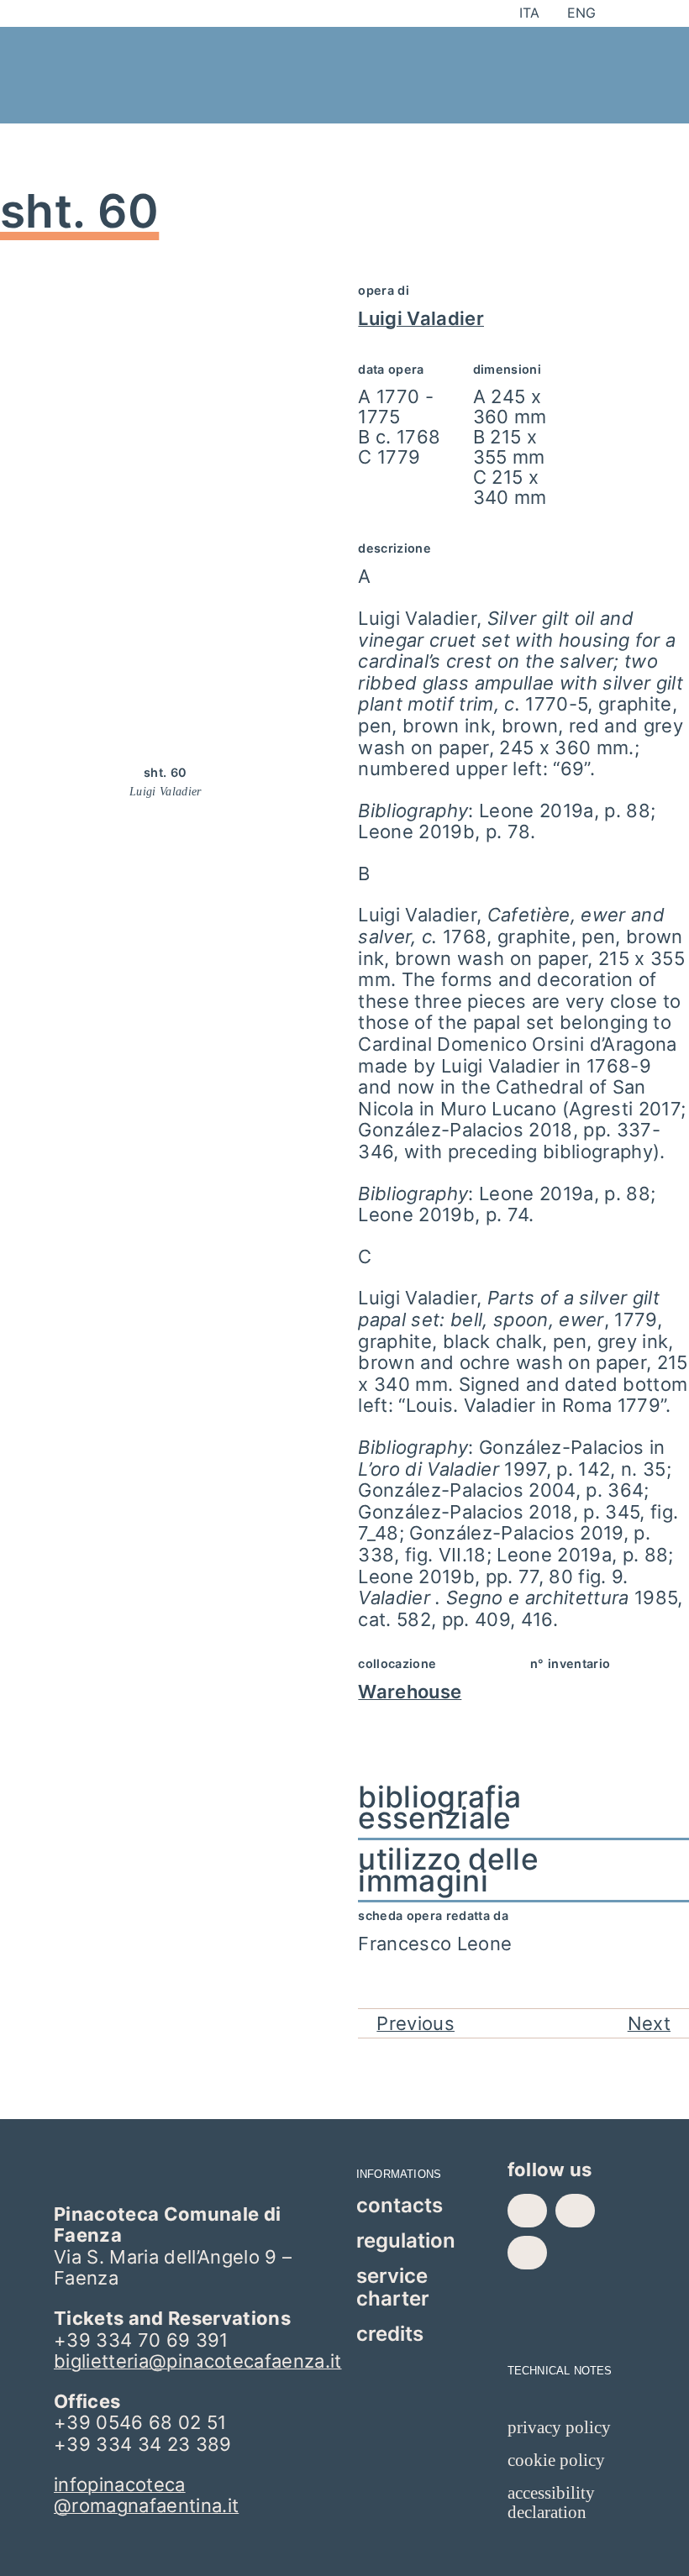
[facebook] (527, 2211)
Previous (416, 2023)
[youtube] (527, 2253)
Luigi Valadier (421, 318)
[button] (523, 1808)
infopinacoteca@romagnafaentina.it (146, 2495)
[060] (166, 286)
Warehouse (410, 1692)
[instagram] (575, 2211)
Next (649, 2023)
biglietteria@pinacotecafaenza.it (198, 2361)
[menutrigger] (573, 50)
